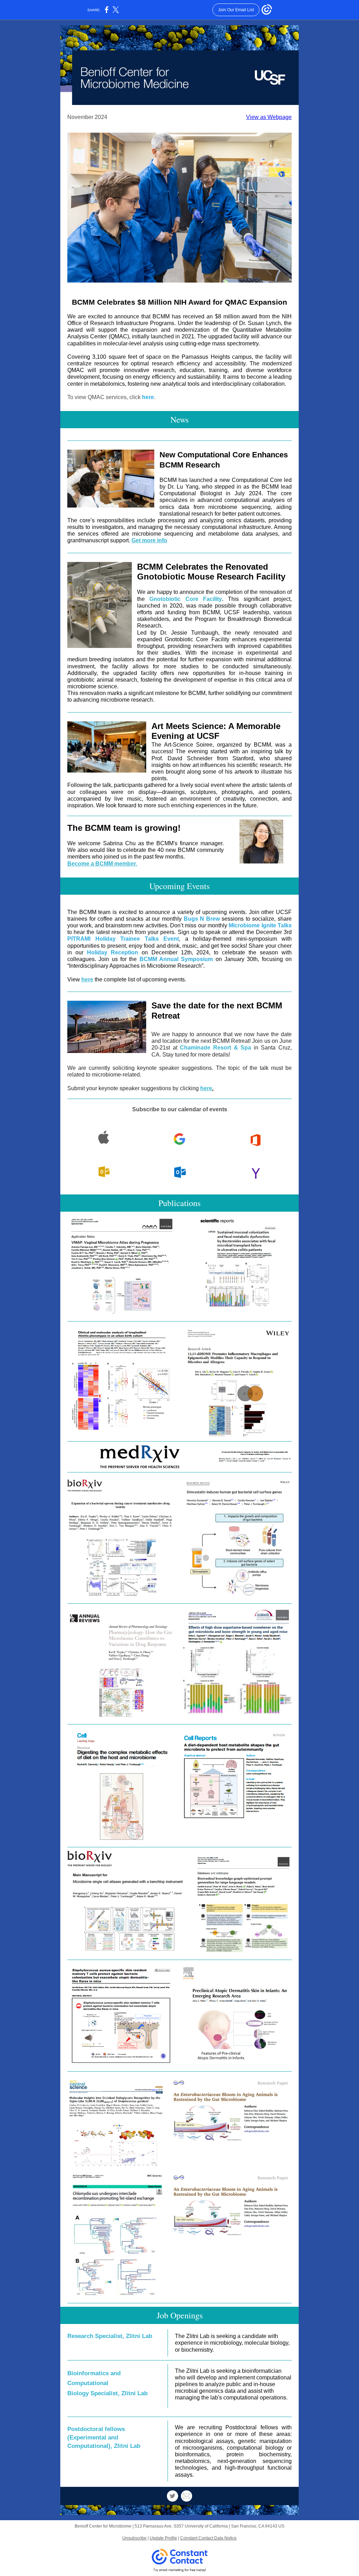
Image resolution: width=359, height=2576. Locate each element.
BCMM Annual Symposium (176, 959)
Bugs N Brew (202, 919)
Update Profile (163, 2538)
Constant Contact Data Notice (208, 2538)
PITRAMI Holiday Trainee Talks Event (123, 939)
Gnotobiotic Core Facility (186, 599)
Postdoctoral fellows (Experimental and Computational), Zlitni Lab (104, 2438)
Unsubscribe (134, 2538)
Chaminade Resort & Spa (215, 1048)
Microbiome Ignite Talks (260, 925)
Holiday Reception (113, 952)
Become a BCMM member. (102, 864)
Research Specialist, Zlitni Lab (110, 2336)
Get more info (149, 540)
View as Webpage (269, 117)
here (148, 397)
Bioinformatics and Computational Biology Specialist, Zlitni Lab (107, 2383)
